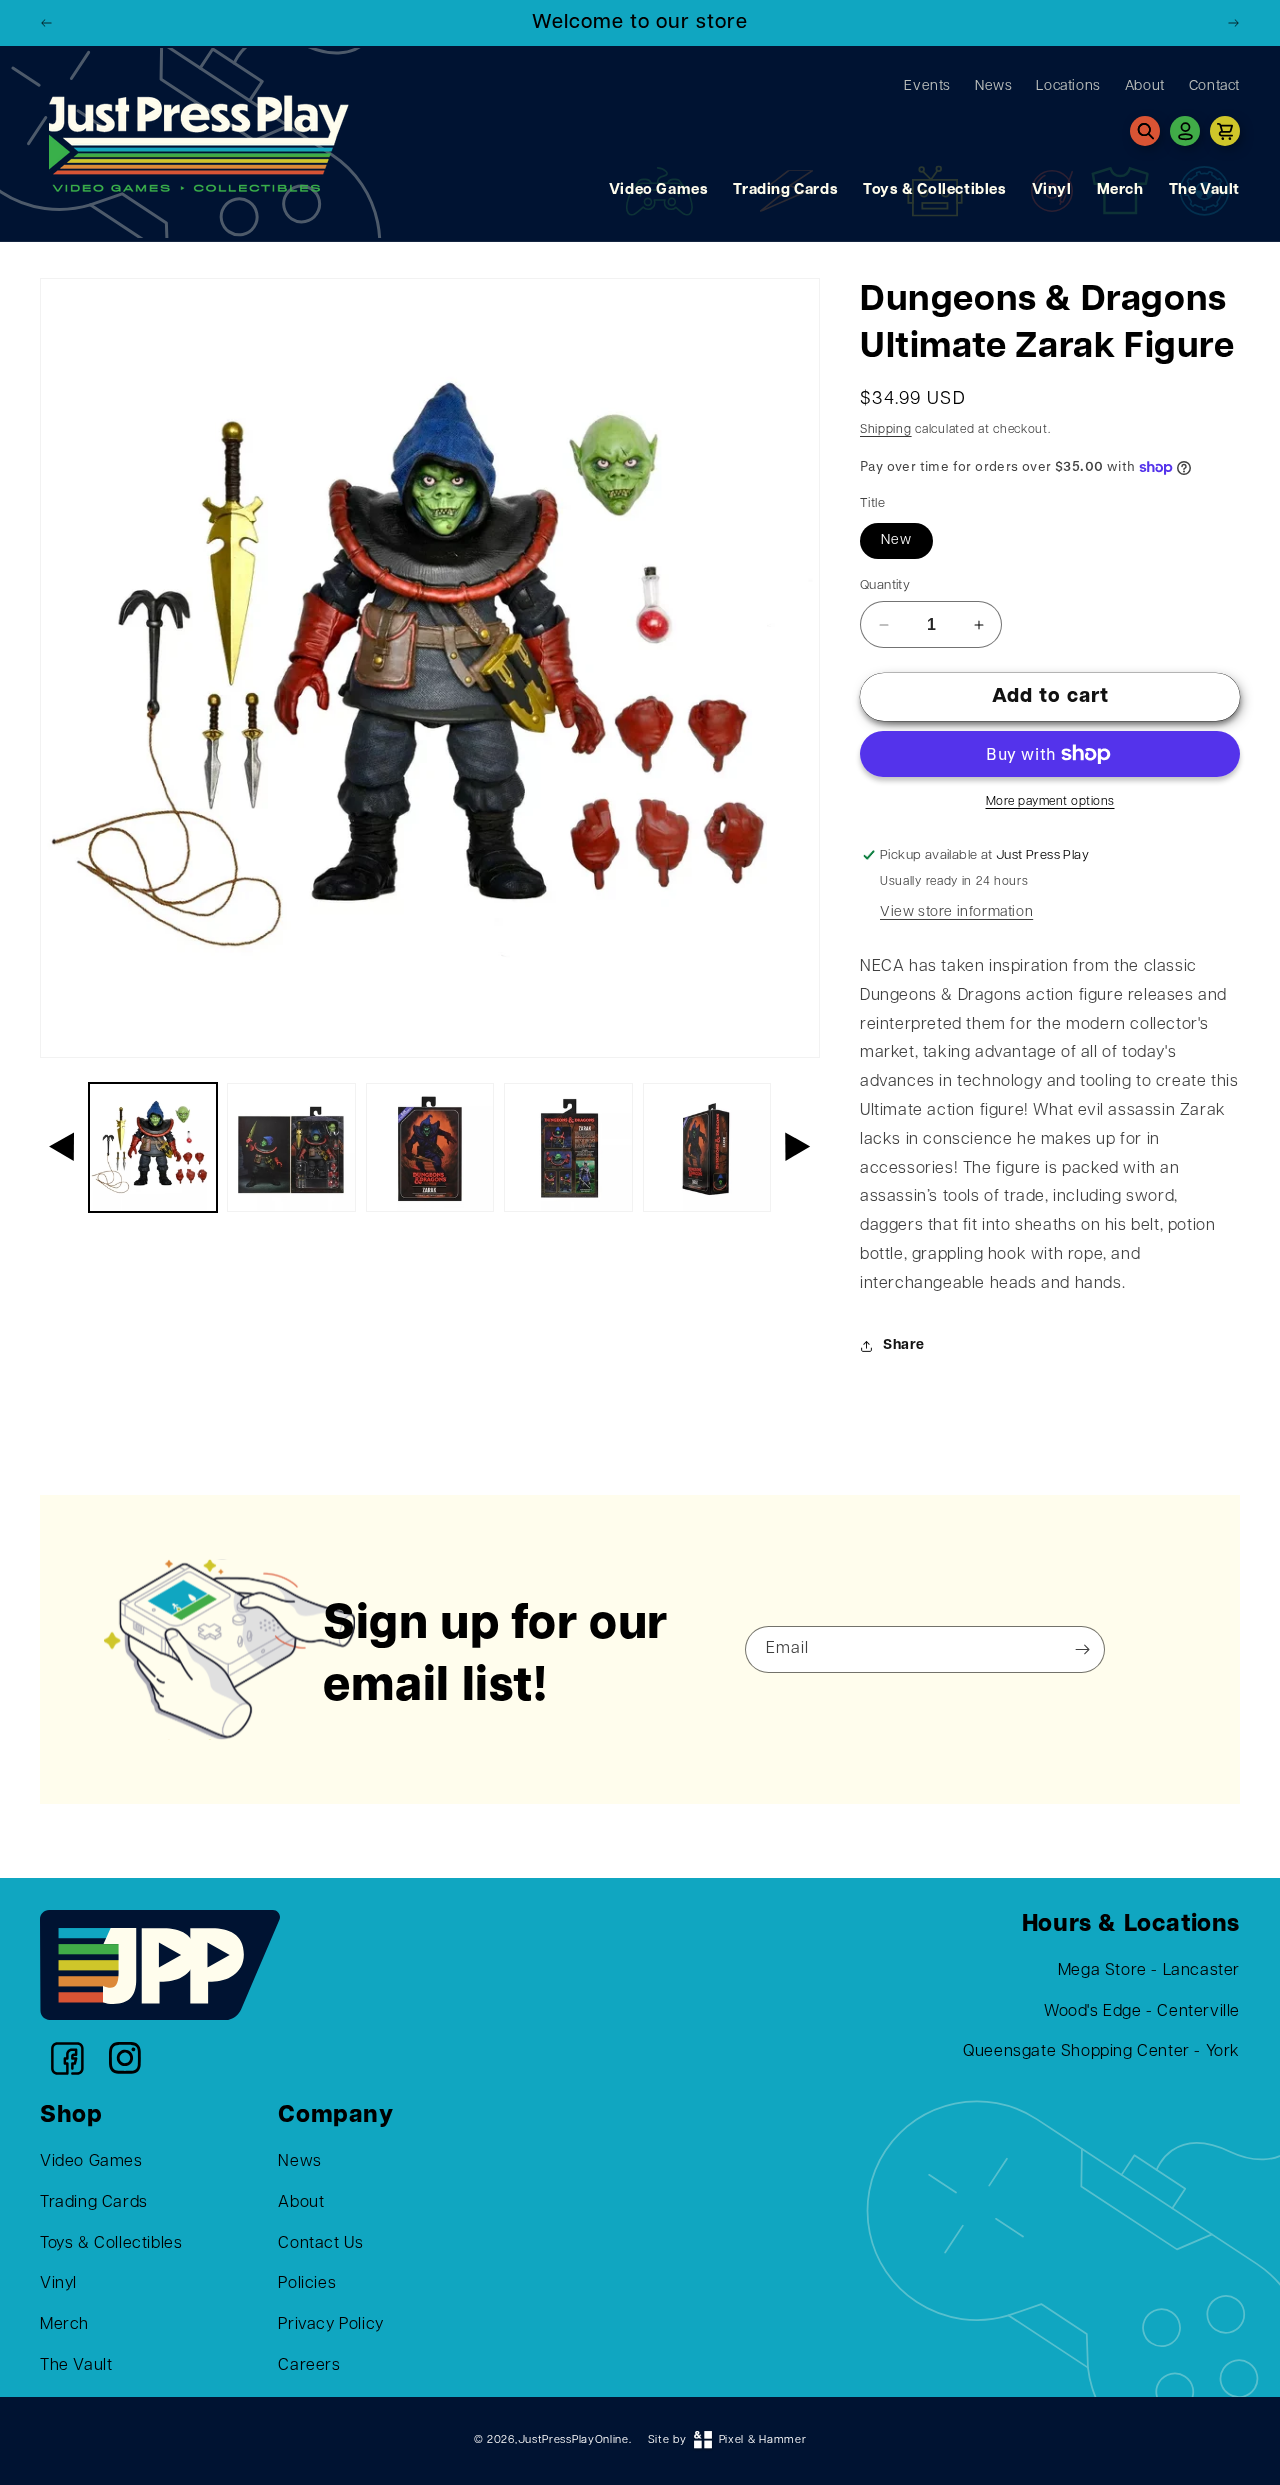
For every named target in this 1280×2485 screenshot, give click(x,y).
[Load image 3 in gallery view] (430, 1147)
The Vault (1204, 190)
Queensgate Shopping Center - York (1101, 2053)
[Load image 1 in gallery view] (153, 1147)
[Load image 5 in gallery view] (707, 1147)
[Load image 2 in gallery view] (291, 1147)
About (301, 2203)
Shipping (886, 430)
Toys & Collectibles (934, 190)
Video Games (659, 190)
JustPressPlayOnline (573, 2440)
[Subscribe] (1083, 1649)
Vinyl (1052, 190)
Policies (307, 2285)
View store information (956, 912)
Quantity (885, 585)
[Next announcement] (1233, 23)
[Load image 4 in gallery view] (568, 1147)
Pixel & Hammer (763, 2440)
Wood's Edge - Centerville (1142, 2012)
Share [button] (904, 1345)
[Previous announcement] (47, 23)
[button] (1145, 131)
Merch (1120, 190)
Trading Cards (785, 190)
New (896, 540)
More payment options (1050, 802)
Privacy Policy (330, 2325)
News (299, 2162)
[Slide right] (798, 1147)
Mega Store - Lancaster (1149, 1971)
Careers (309, 2366)
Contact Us (320, 2244)
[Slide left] (62, 1147)
